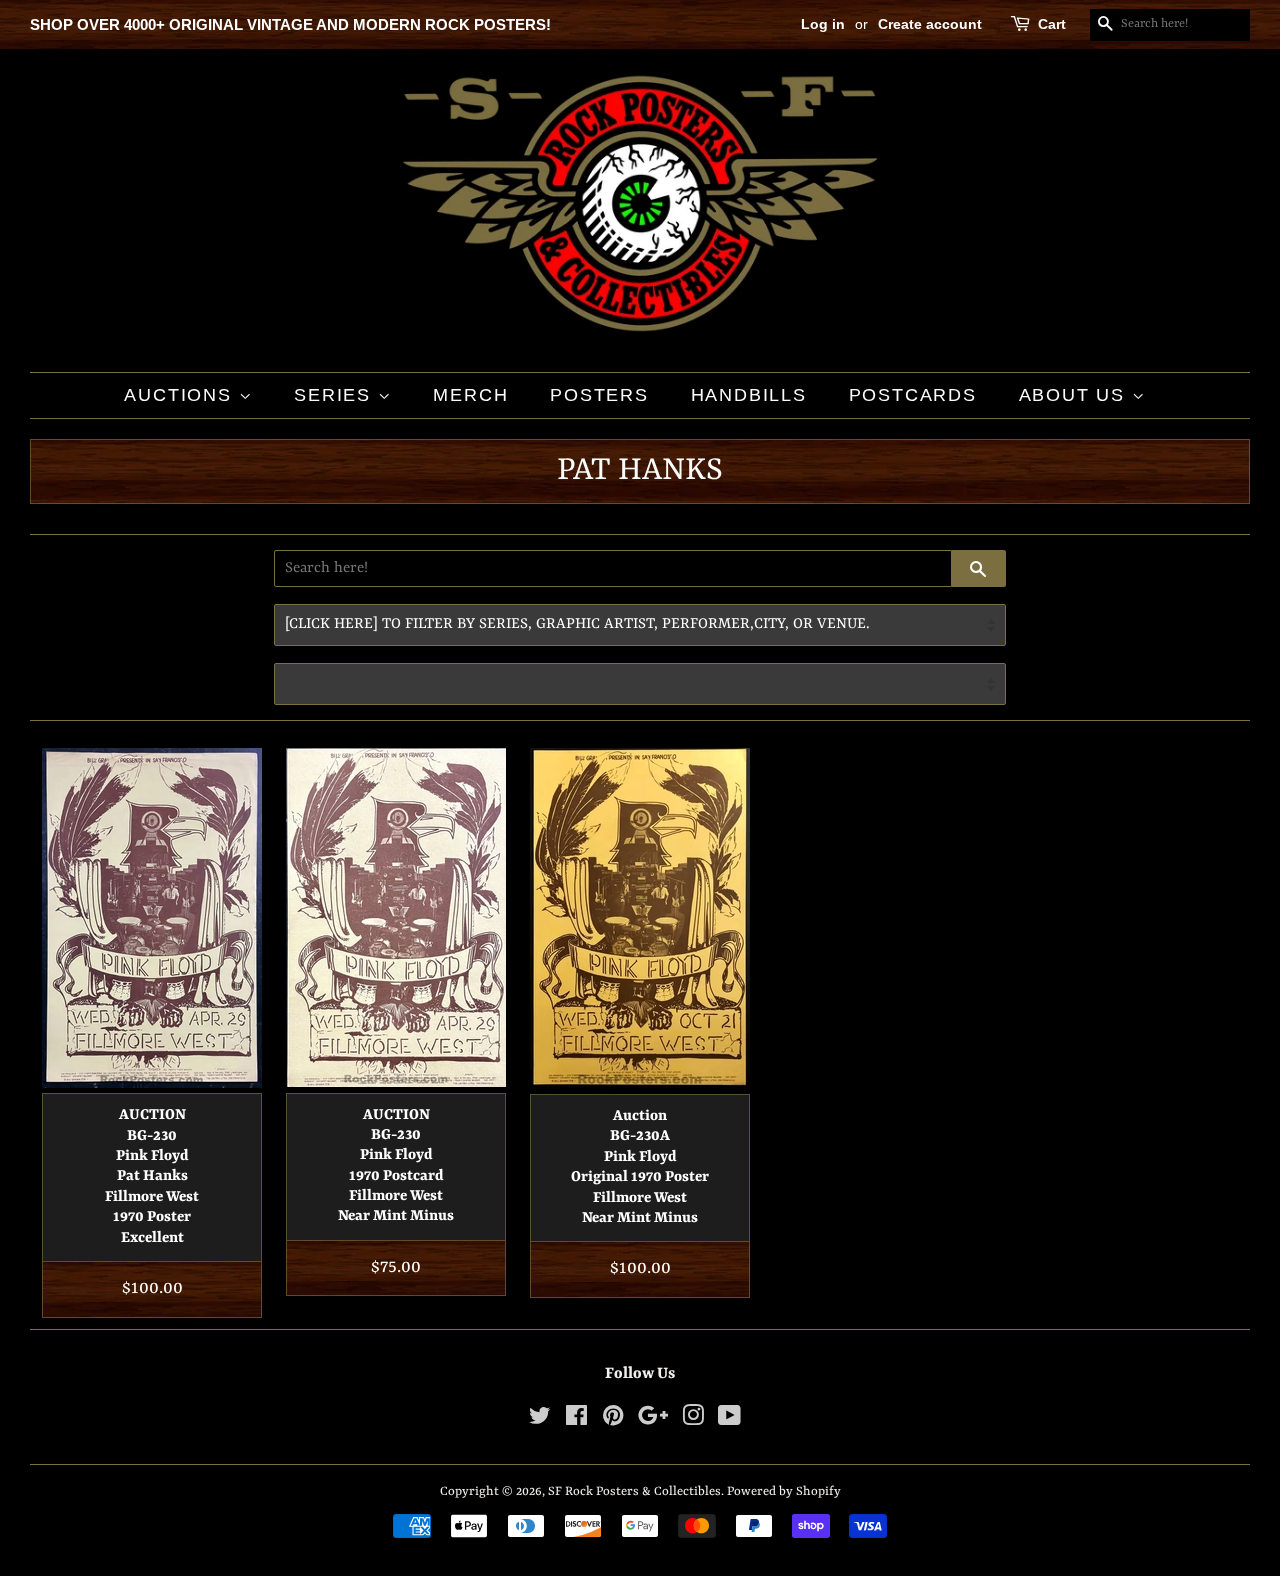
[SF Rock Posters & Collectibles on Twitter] (540, 1420)
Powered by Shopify (784, 1491)
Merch (470, 395)
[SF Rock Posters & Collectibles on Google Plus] (653, 1420)
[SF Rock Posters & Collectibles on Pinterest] (613, 1420)
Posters (599, 395)
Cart (1052, 24)
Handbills (749, 395)
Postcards (913, 395)
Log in (823, 24)
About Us (1075, 395)
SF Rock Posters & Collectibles (634, 1491)
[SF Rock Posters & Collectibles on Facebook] (576, 1420)
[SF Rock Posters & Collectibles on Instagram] (693, 1420)
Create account (930, 24)
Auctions (181, 395)
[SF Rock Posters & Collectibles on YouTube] (729, 1420)
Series (336, 395)
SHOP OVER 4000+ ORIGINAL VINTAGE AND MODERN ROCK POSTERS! (290, 24)
